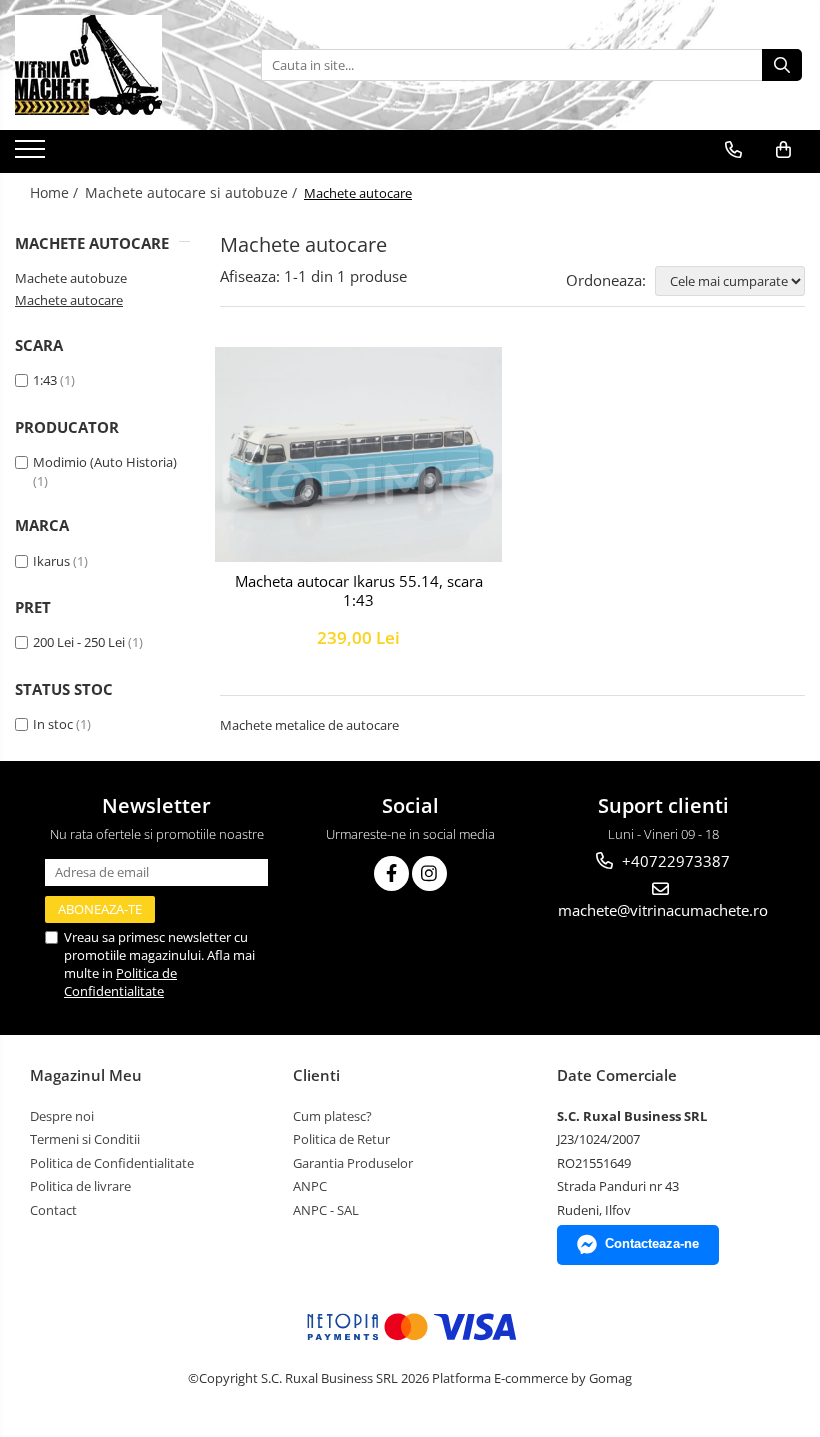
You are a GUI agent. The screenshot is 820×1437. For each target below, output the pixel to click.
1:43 (45, 380)
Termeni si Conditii (85, 1139)
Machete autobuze (71, 278)
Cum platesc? (332, 1116)
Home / (56, 192)
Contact (53, 1210)
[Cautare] (782, 65)
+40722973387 (674, 861)
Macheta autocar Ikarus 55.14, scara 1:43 (359, 591)
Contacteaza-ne (652, 1243)
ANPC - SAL (326, 1210)
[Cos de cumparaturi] (783, 150)
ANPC (310, 1186)
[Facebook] (391, 873)
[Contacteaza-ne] (733, 150)
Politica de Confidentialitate (120, 982)
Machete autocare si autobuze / (193, 192)
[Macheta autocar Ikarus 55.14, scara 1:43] (359, 454)
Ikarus (51, 561)
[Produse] (32, 155)
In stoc (53, 724)
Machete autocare (69, 300)
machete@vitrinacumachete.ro (663, 910)
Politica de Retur (341, 1139)
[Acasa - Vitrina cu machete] (115, 65)
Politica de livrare (80, 1186)
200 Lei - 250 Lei (79, 642)
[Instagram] (429, 873)
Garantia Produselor (353, 1163)
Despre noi (62, 1116)
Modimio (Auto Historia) (105, 462)
